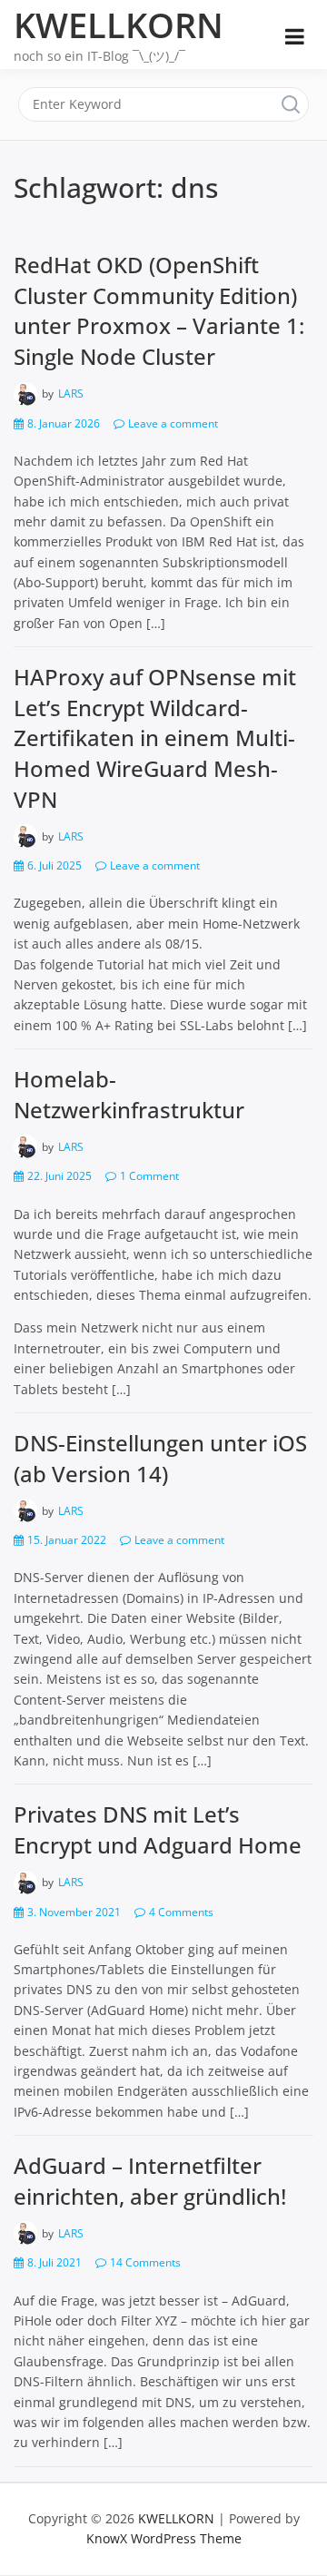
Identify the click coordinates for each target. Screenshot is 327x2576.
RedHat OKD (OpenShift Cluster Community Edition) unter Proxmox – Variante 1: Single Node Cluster (159, 310)
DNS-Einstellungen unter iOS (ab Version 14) (160, 1458)
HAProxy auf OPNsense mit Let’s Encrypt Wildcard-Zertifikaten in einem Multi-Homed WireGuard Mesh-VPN (155, 737)
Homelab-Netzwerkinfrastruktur (129, 1094)
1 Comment (149, 1176)
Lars (71, 393)
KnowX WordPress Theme (164, 2538)
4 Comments (181, 1912)
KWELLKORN (119, 25)
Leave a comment (173, 423)
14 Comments (145, 2262)
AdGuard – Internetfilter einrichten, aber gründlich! (150, 2181)
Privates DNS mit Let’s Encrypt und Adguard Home (158, 1829)
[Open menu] (295, 36)
